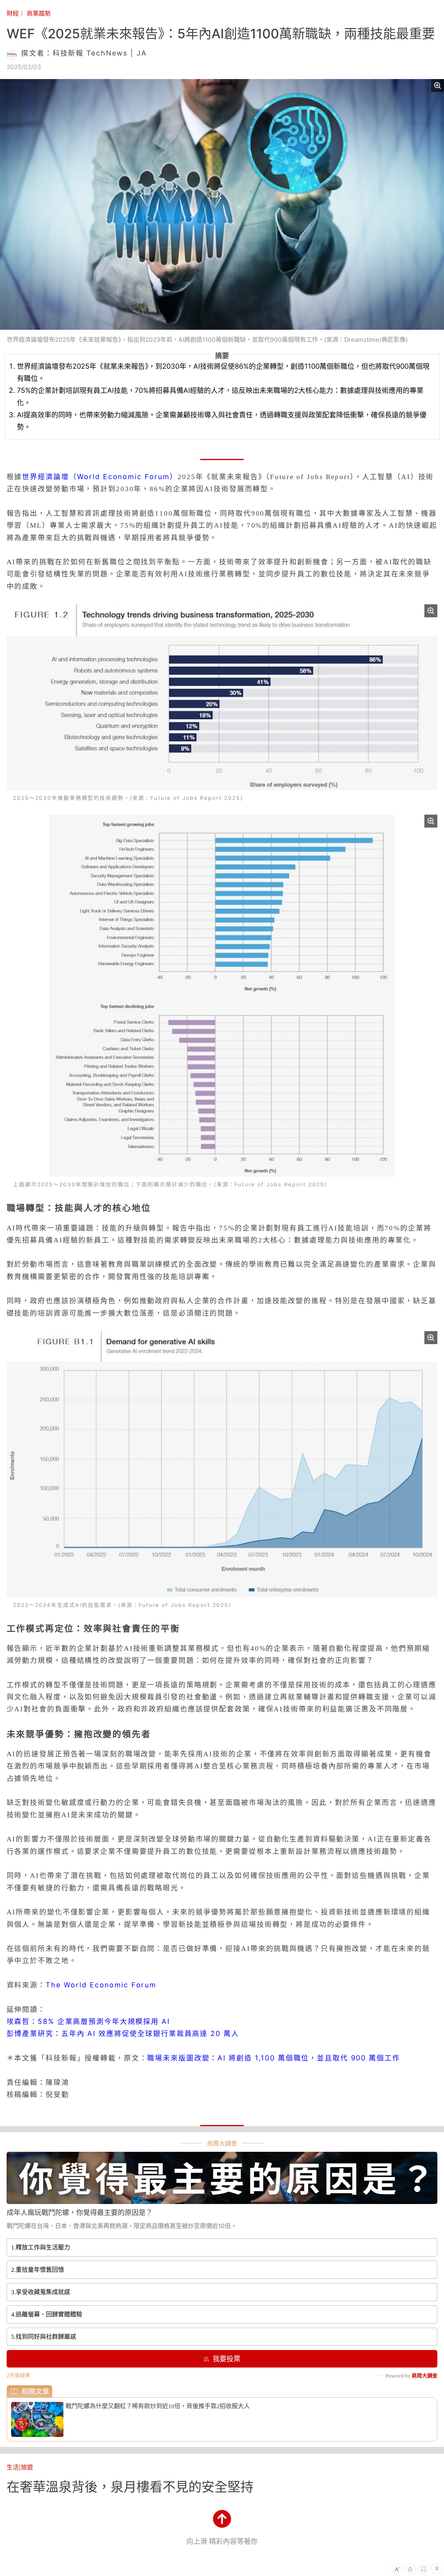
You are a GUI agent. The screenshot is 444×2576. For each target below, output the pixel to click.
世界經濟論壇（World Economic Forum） (100, 477)
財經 (13, 13)
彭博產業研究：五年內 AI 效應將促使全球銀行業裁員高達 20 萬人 (123, 2034)
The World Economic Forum (101, 1985)
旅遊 (27, 2467)
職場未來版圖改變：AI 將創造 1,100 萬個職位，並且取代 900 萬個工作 (273, 2058)
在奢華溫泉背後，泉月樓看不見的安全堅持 (130, 2487)
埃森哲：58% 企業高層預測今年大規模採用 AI (88, 2021)
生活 (13, 2467)
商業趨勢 (39, 13)
